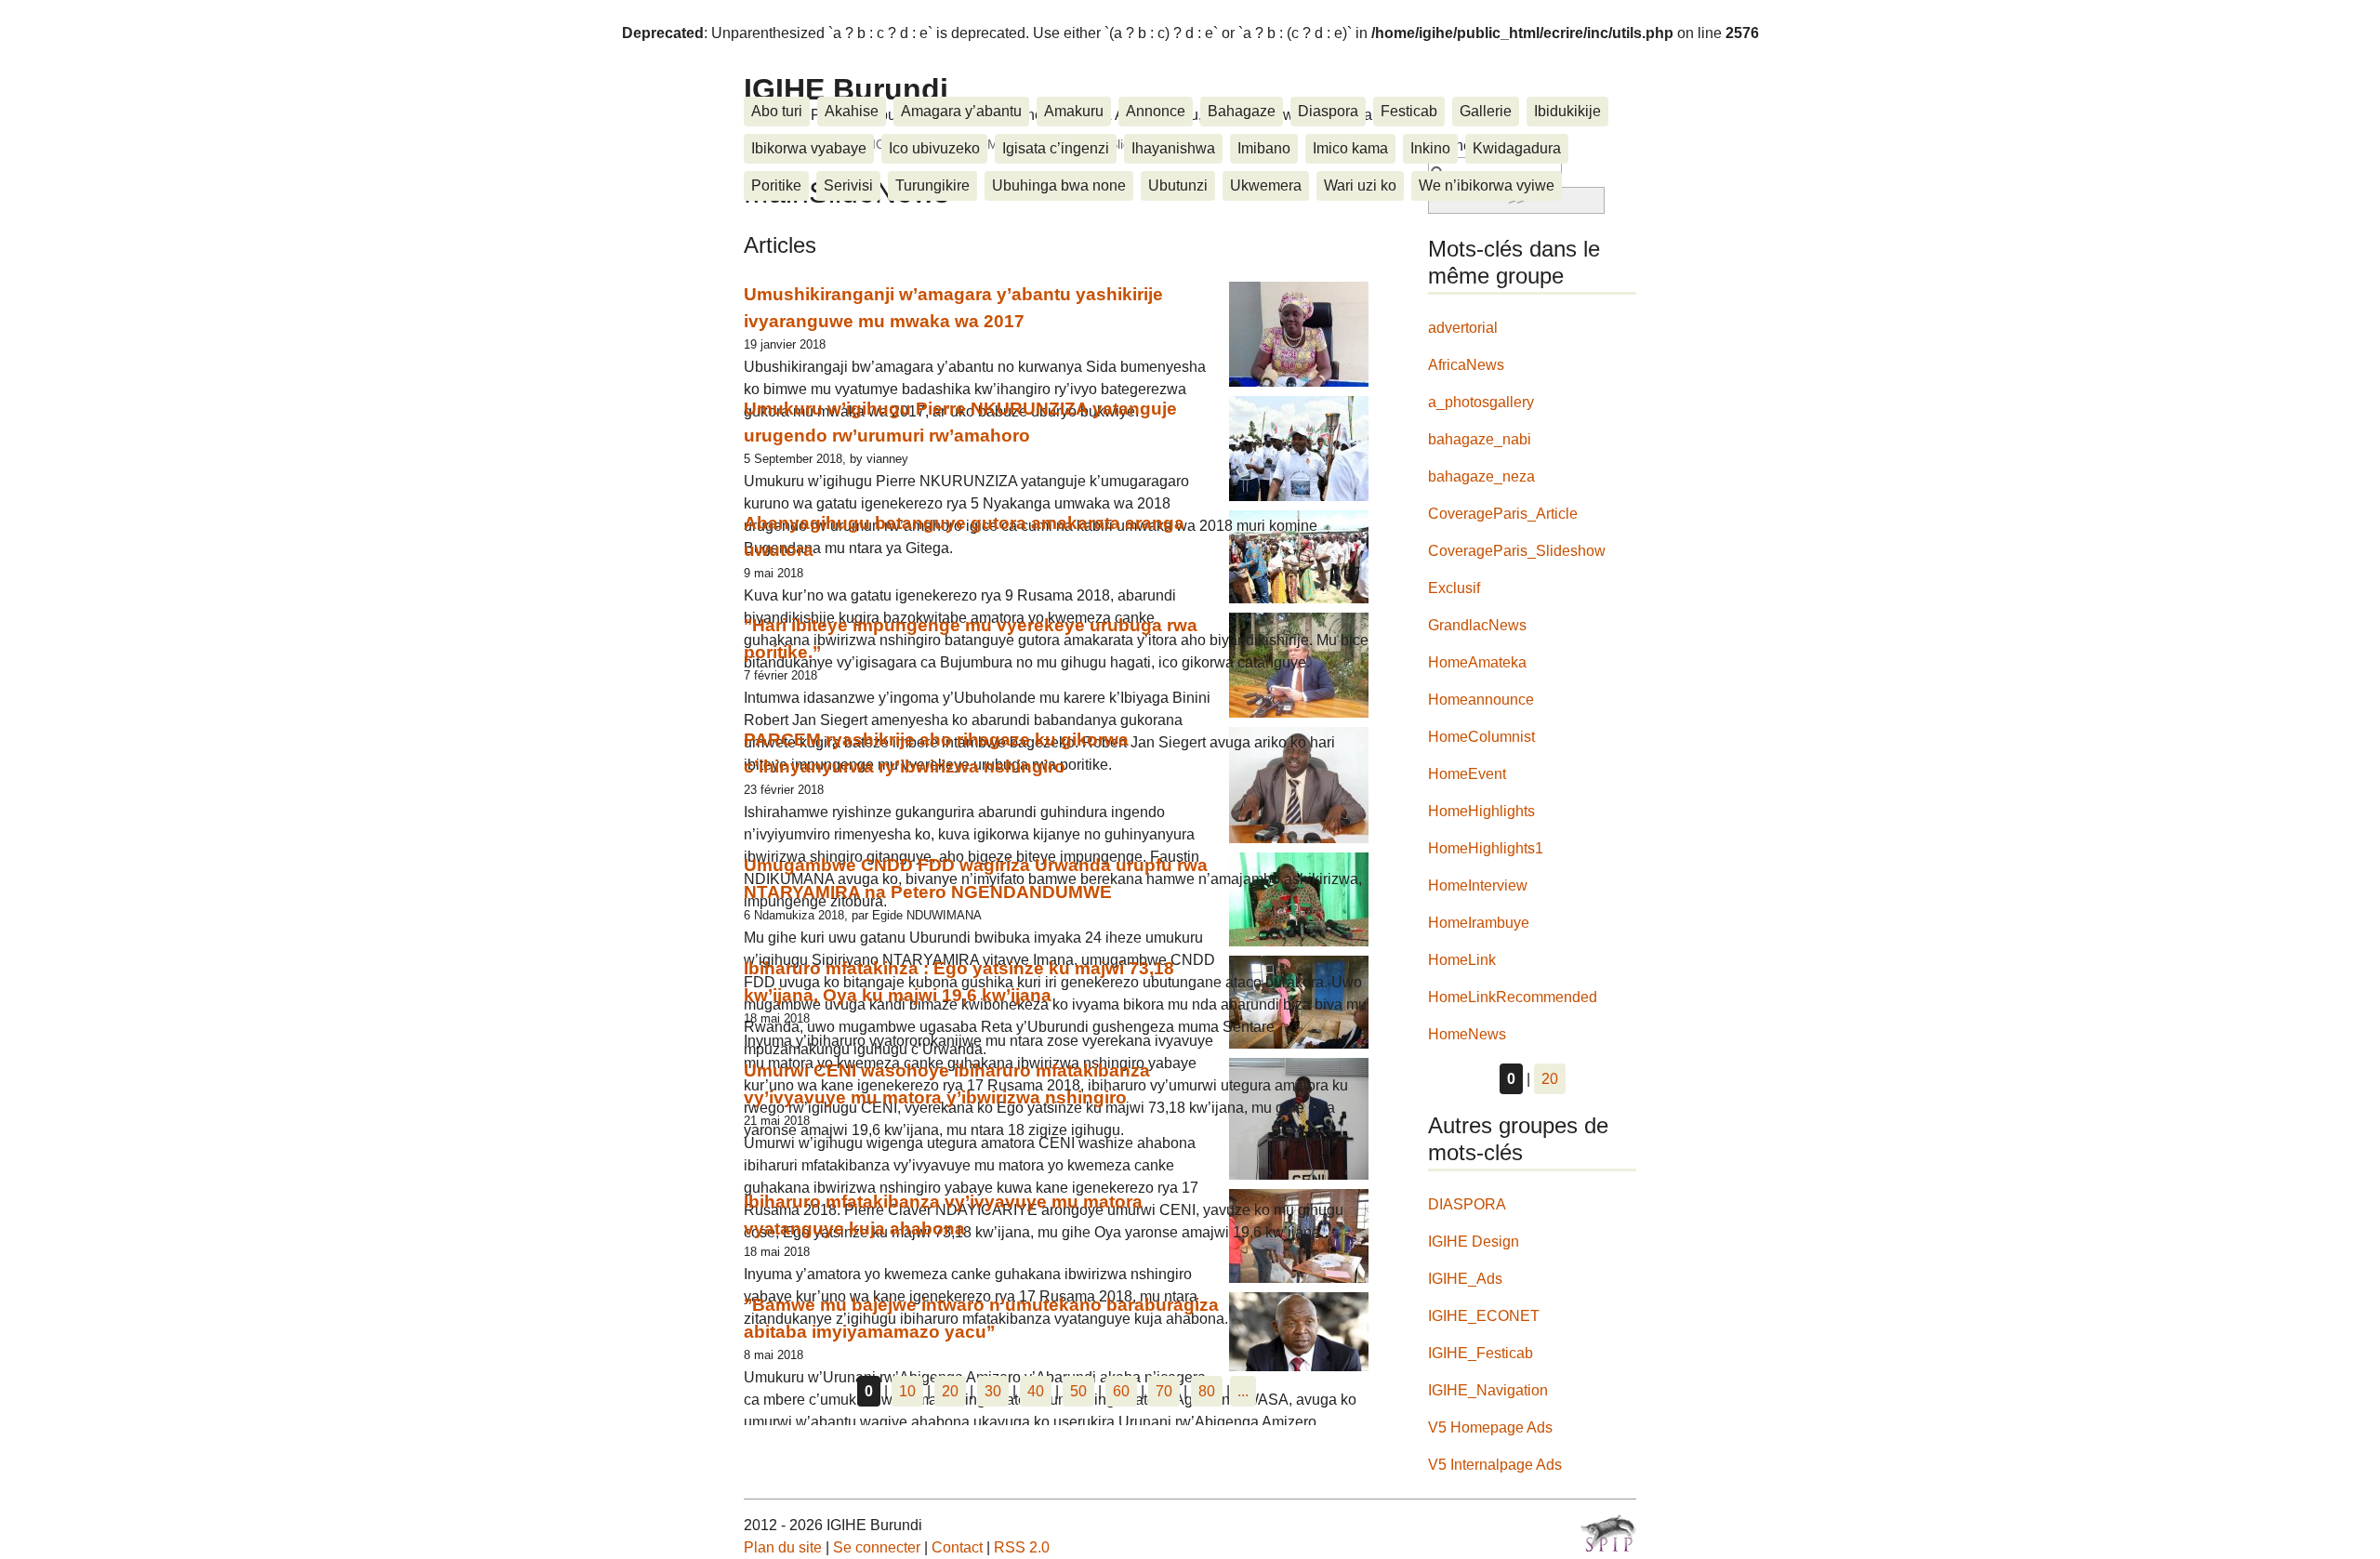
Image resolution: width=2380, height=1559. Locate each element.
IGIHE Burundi (846, 89)
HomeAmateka (1477, 662)
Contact (957, 1547)
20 (950, 1391)
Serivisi (848, 185)
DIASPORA (1467, 1204)
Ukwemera (1266, 185)
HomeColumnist (1481, 737)
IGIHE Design (1474, 1242)
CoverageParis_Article (1503, 514)
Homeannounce (1481, 700)
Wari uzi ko (1360, 185)
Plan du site (783, 1547)
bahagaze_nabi (1480, 439)
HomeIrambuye (1479, 923)
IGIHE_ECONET (1484, 1316)
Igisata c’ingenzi (1056, 148)
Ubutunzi (1178, 185)
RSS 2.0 (1022, 1547)
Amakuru (1074, 111)
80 (1207, 1391)
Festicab (1409, 111)
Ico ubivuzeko (934, 148)
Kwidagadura (1517, 148)
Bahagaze (1242, 111)
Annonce (1156, 111)
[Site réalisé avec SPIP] (1608, 1533)
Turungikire (932, 185)
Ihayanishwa (1173, 148)
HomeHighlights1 (1486, 848)
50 (1078, 1391)
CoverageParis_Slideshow (1517, 551)
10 (907, 1391)
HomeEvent (1467, 774)
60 (1121, 1391)
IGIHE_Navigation (1488, 1390)
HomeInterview (1478, 885)
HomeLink (1462, 960)
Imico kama (1350, 148)
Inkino (1430, 148)
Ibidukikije (1567, 111)
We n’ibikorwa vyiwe (1487, 185)
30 (993, 1391)
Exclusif (1454, 588)
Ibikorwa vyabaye (809, 148)
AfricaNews (1466, 365)
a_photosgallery (1481, 402)
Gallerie (1486, 111)
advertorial (1463, 328)
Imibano (1264, 148)
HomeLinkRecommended (1513, 997)
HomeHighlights (1481, 811)
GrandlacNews (1477, 625)
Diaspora (1328, 111)
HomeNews (1467, 1034)
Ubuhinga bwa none (1059, 185)
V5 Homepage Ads (1490, 1427)
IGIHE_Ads (1465, 1279)
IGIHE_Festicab (1481, 1353)
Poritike (776, 185)
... (1243, 1391)
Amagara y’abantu (961, 111)
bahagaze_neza (1481, 476)
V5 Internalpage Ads (1495, 1465)
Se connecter (877, 1547)
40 (1036, 1391)
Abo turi (777, 111)
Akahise (852, 111)
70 (1164, 1391)
